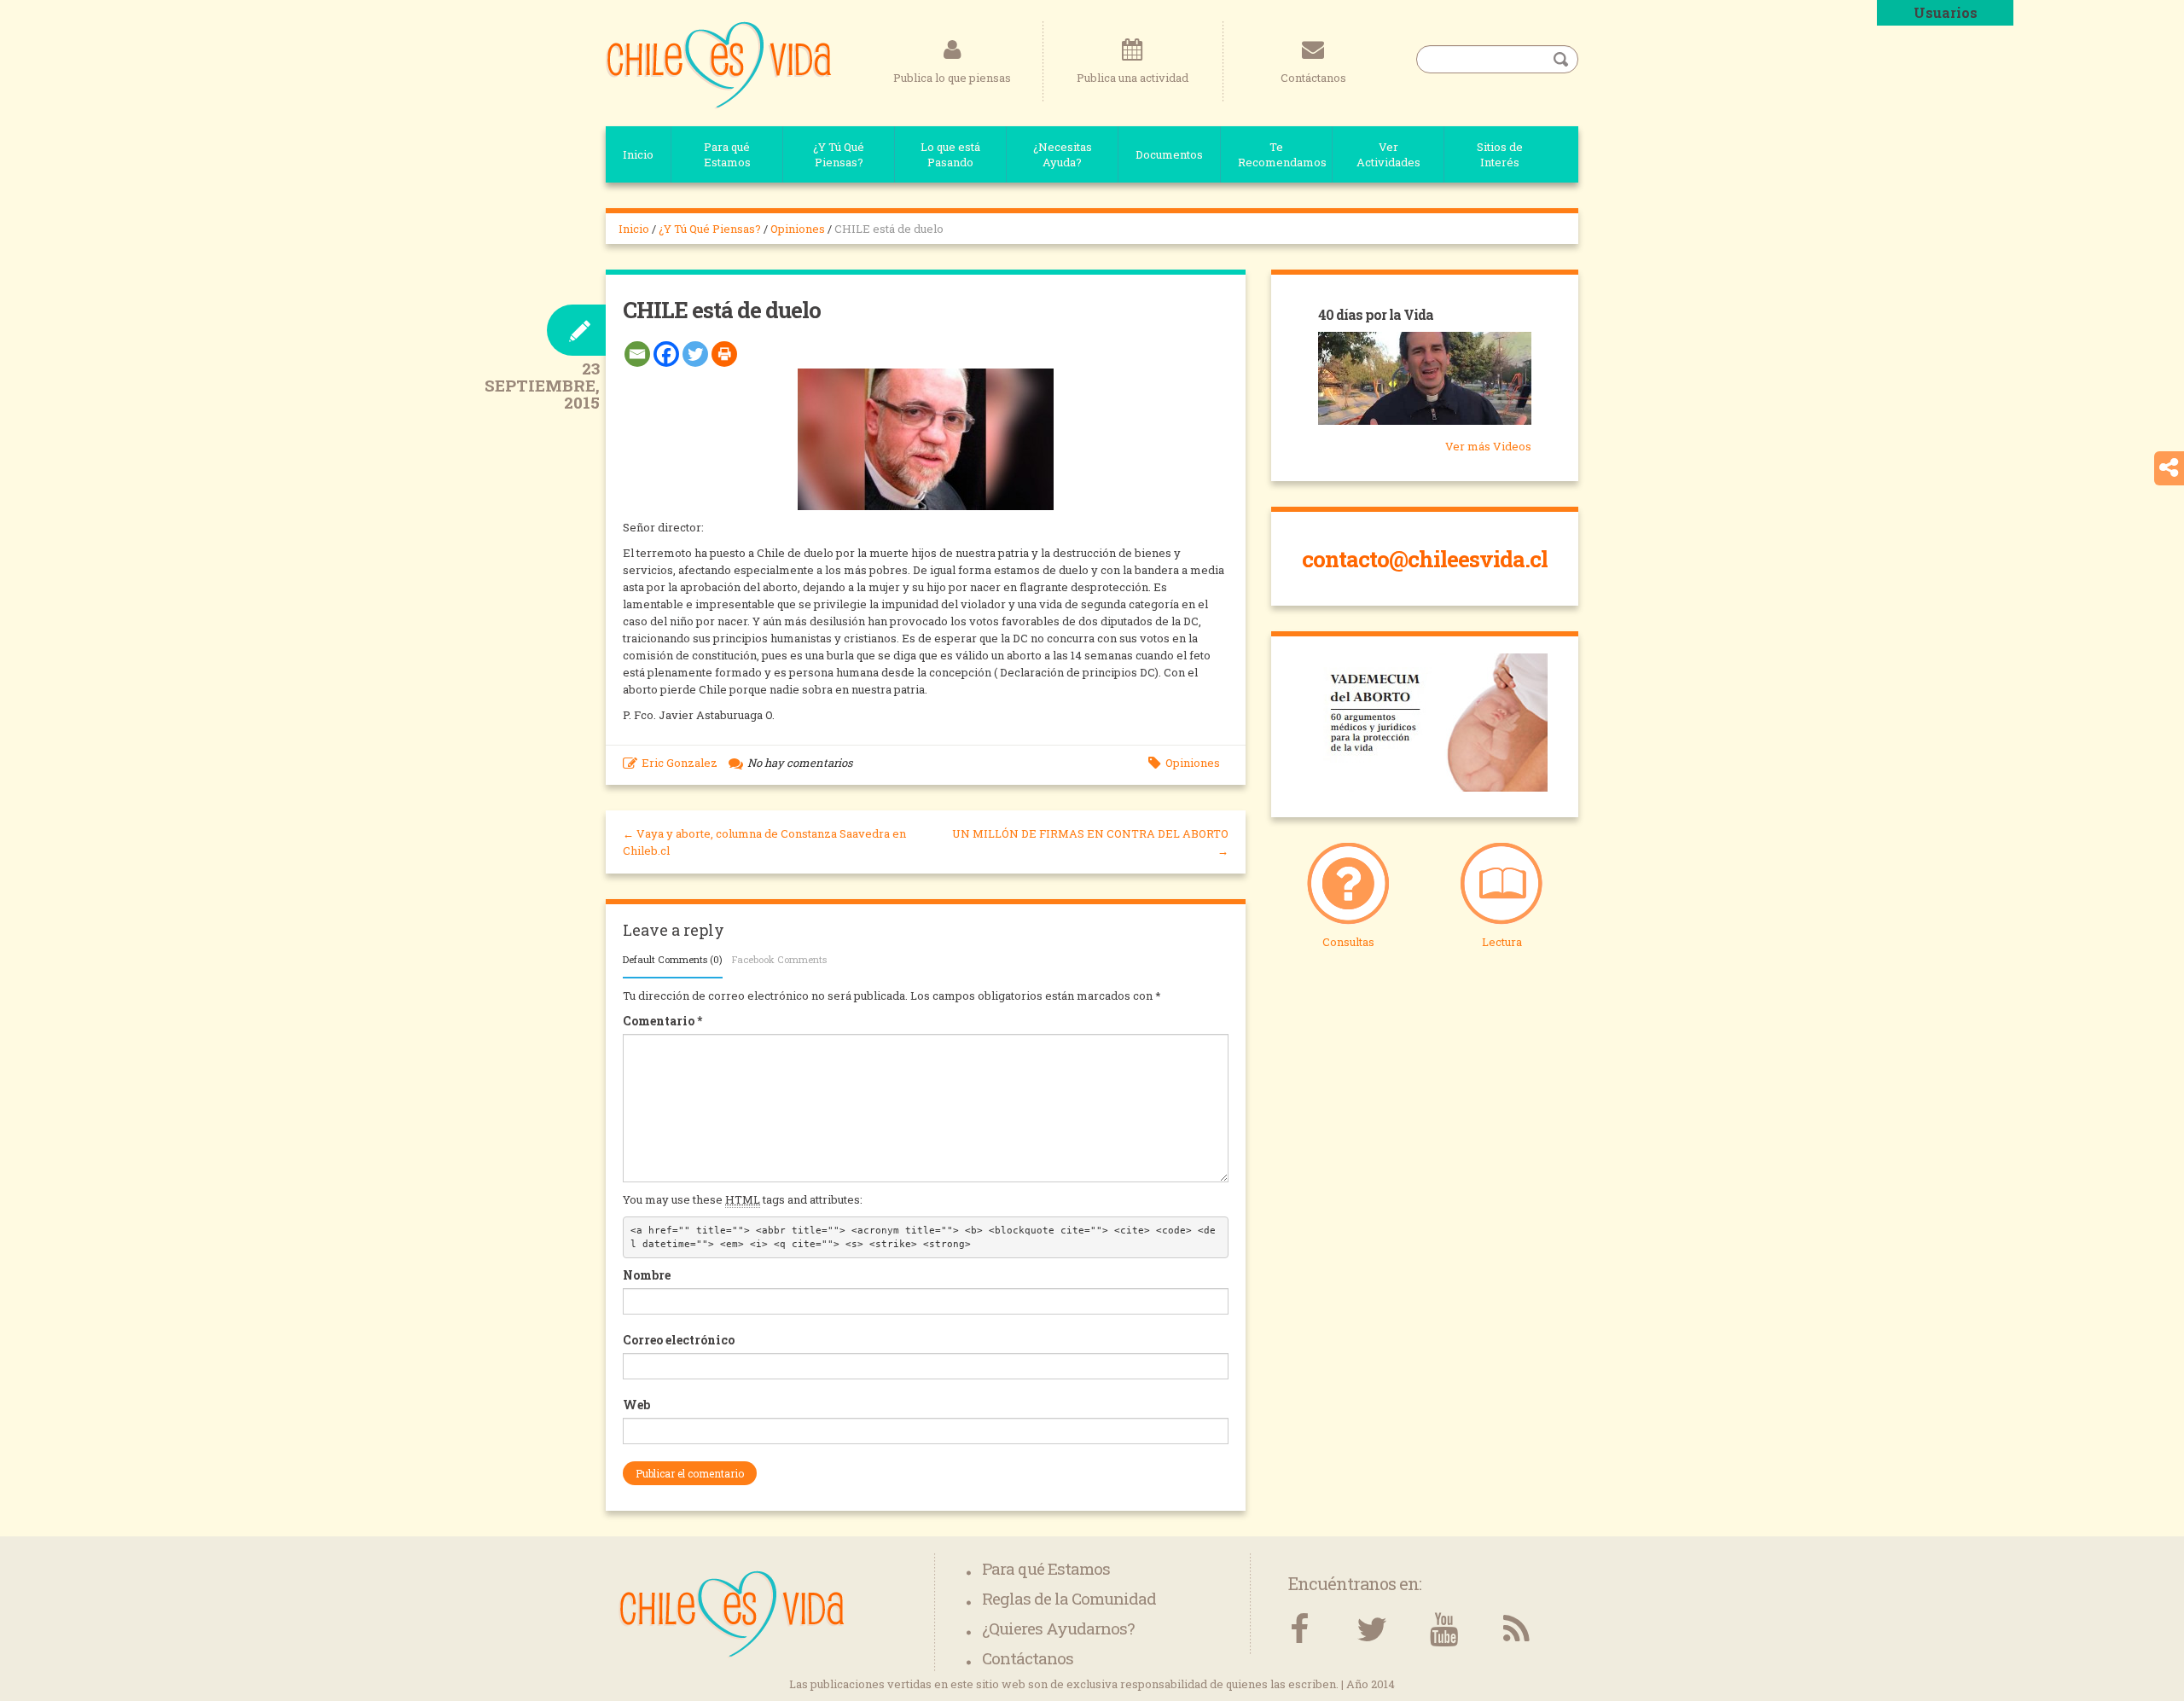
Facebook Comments (779, 959)
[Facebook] (666, 354)
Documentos (1169, 154)
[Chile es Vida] (719, 64)
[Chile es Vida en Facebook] (1299, 1630)
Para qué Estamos (727, 154)
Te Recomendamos (1282, 154)
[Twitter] (695, 354)
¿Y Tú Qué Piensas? (839, 154)
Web (636, 1405)
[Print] (724, 354)
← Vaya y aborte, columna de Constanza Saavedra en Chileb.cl (764, 842)
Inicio (638, 154)
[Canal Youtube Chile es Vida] (1444, 1630)
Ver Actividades (1388, 154)
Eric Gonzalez (680, 763)
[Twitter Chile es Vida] (1371, 1630)
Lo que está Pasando (950, 154)
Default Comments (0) (673, 959)
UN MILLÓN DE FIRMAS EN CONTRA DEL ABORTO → (1090, 842)
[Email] (637, 354)
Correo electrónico (679, 1340)
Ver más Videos (1488, 446)
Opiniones (798, 229)
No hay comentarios (800, 763)
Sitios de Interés (1500, 154)
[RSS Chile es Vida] (1516, 1630)
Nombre (647, 1275)
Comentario (662, 1021)
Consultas (1348, 942)
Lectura (1502, 942)
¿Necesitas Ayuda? (1063, 154)
